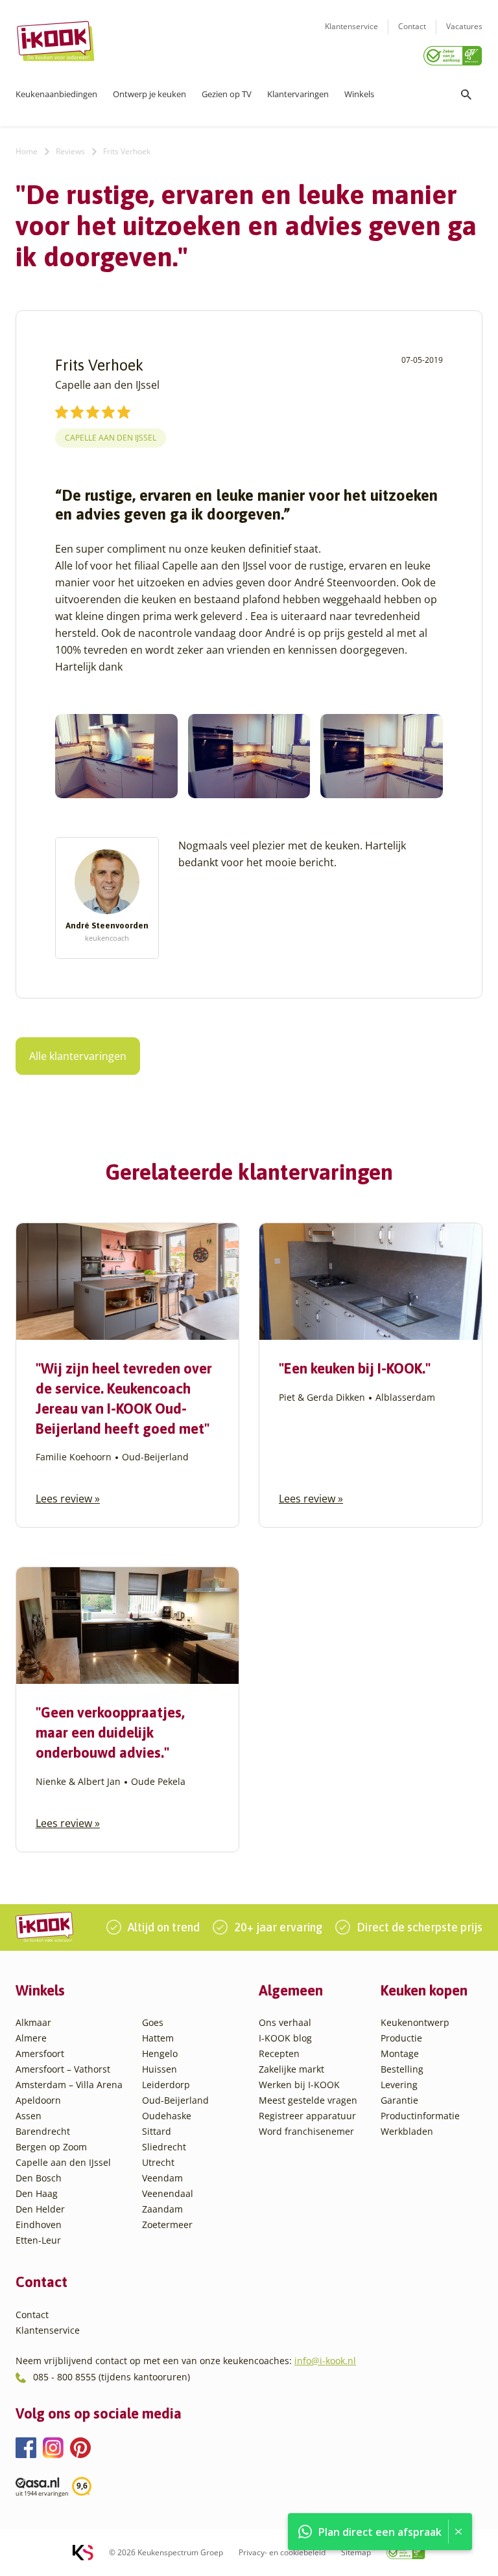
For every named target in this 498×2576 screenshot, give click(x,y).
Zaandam (162, 2209)
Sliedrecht (164, 2147)
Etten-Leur (38, 2240)
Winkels (359, 94)
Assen (29, 2116)
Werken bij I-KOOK (299, 2085)
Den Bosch (39, 2178)
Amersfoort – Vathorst (63, 2069)
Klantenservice (351, 26)
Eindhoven (39, 2225)
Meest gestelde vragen (308, 2100)
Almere (31, 2038)
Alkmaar (33, 2022)
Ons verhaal (285, 2022)
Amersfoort (40, 2053)
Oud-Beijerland (175, 2100)
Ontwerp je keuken (149, 94)
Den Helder (40, 2209)
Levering (399, 2085)
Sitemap (356, 2552)
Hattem (158, 2038)
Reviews (70, 151)
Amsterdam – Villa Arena (69, 2085)
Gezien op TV (227, 94)
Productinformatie (420, 2116)
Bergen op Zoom (51, 2147)
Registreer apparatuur (307, 2116)
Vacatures (464, 26)
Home (27, 151)
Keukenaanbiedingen (56, 94)
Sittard (157, 2131)
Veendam (162, 2178)
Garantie (399, 2100)
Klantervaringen (298, 94)
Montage (400, 2053)
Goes (153, 2022)
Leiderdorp (166, 2085)
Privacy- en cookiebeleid (282, 2552)
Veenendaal (168, 2193)
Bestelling (402, 2069)
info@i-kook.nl (325, 2361)
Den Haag (37, 2193)
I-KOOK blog (285, 2038)
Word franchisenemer (306, 2131)
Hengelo (160, 2053)
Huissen (160, 2069)
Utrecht (158, 2162)
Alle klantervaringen (78, 1056)
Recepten (279, 2053)
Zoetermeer (167, 2225)
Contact (412, 26)
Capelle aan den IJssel (111, 438)
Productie (401, 2038)
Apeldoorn (38, 2100)
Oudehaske (167, 2116)
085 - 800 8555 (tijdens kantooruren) (112, 2377)
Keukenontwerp (415, 2022)
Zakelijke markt (291, 2069)
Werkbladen (407, 2131)
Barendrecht (43, 2131)
